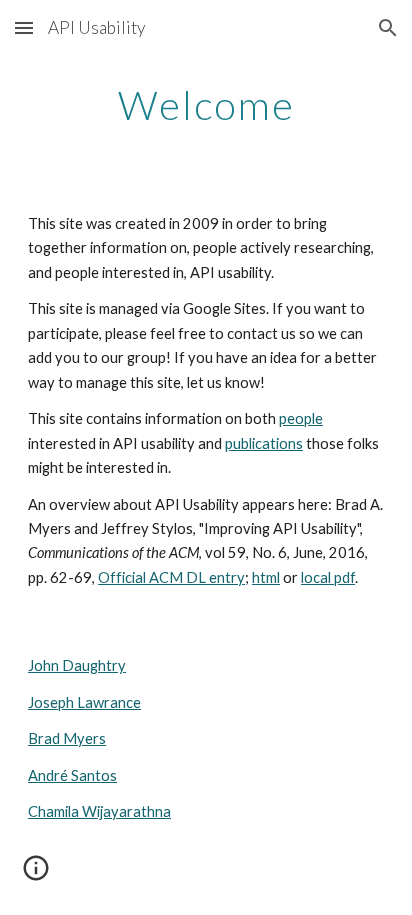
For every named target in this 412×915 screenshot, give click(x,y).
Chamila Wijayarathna (99, 811)
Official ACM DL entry (171, 577)
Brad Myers (67, 738)
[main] (206, 105)
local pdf (328, 577)
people (301, 418)
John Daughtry (77, 665)
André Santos (72, 775)
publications (264, 443)
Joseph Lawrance (84, 702)
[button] (24, 27)
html (266, 577)
